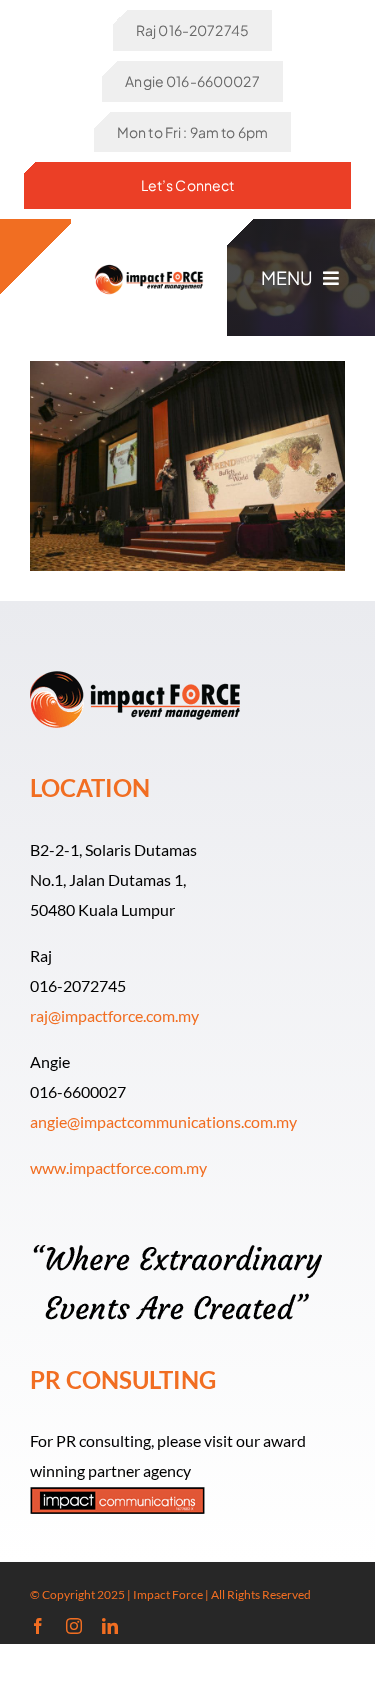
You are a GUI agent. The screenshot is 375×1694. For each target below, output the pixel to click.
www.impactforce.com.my (118, 1167)
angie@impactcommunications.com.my (163, 1121)
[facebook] (38, 1626)
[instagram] (74, 1626)
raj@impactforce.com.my (114, 1015)
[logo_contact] (149, 263)
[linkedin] (110, 1626)
